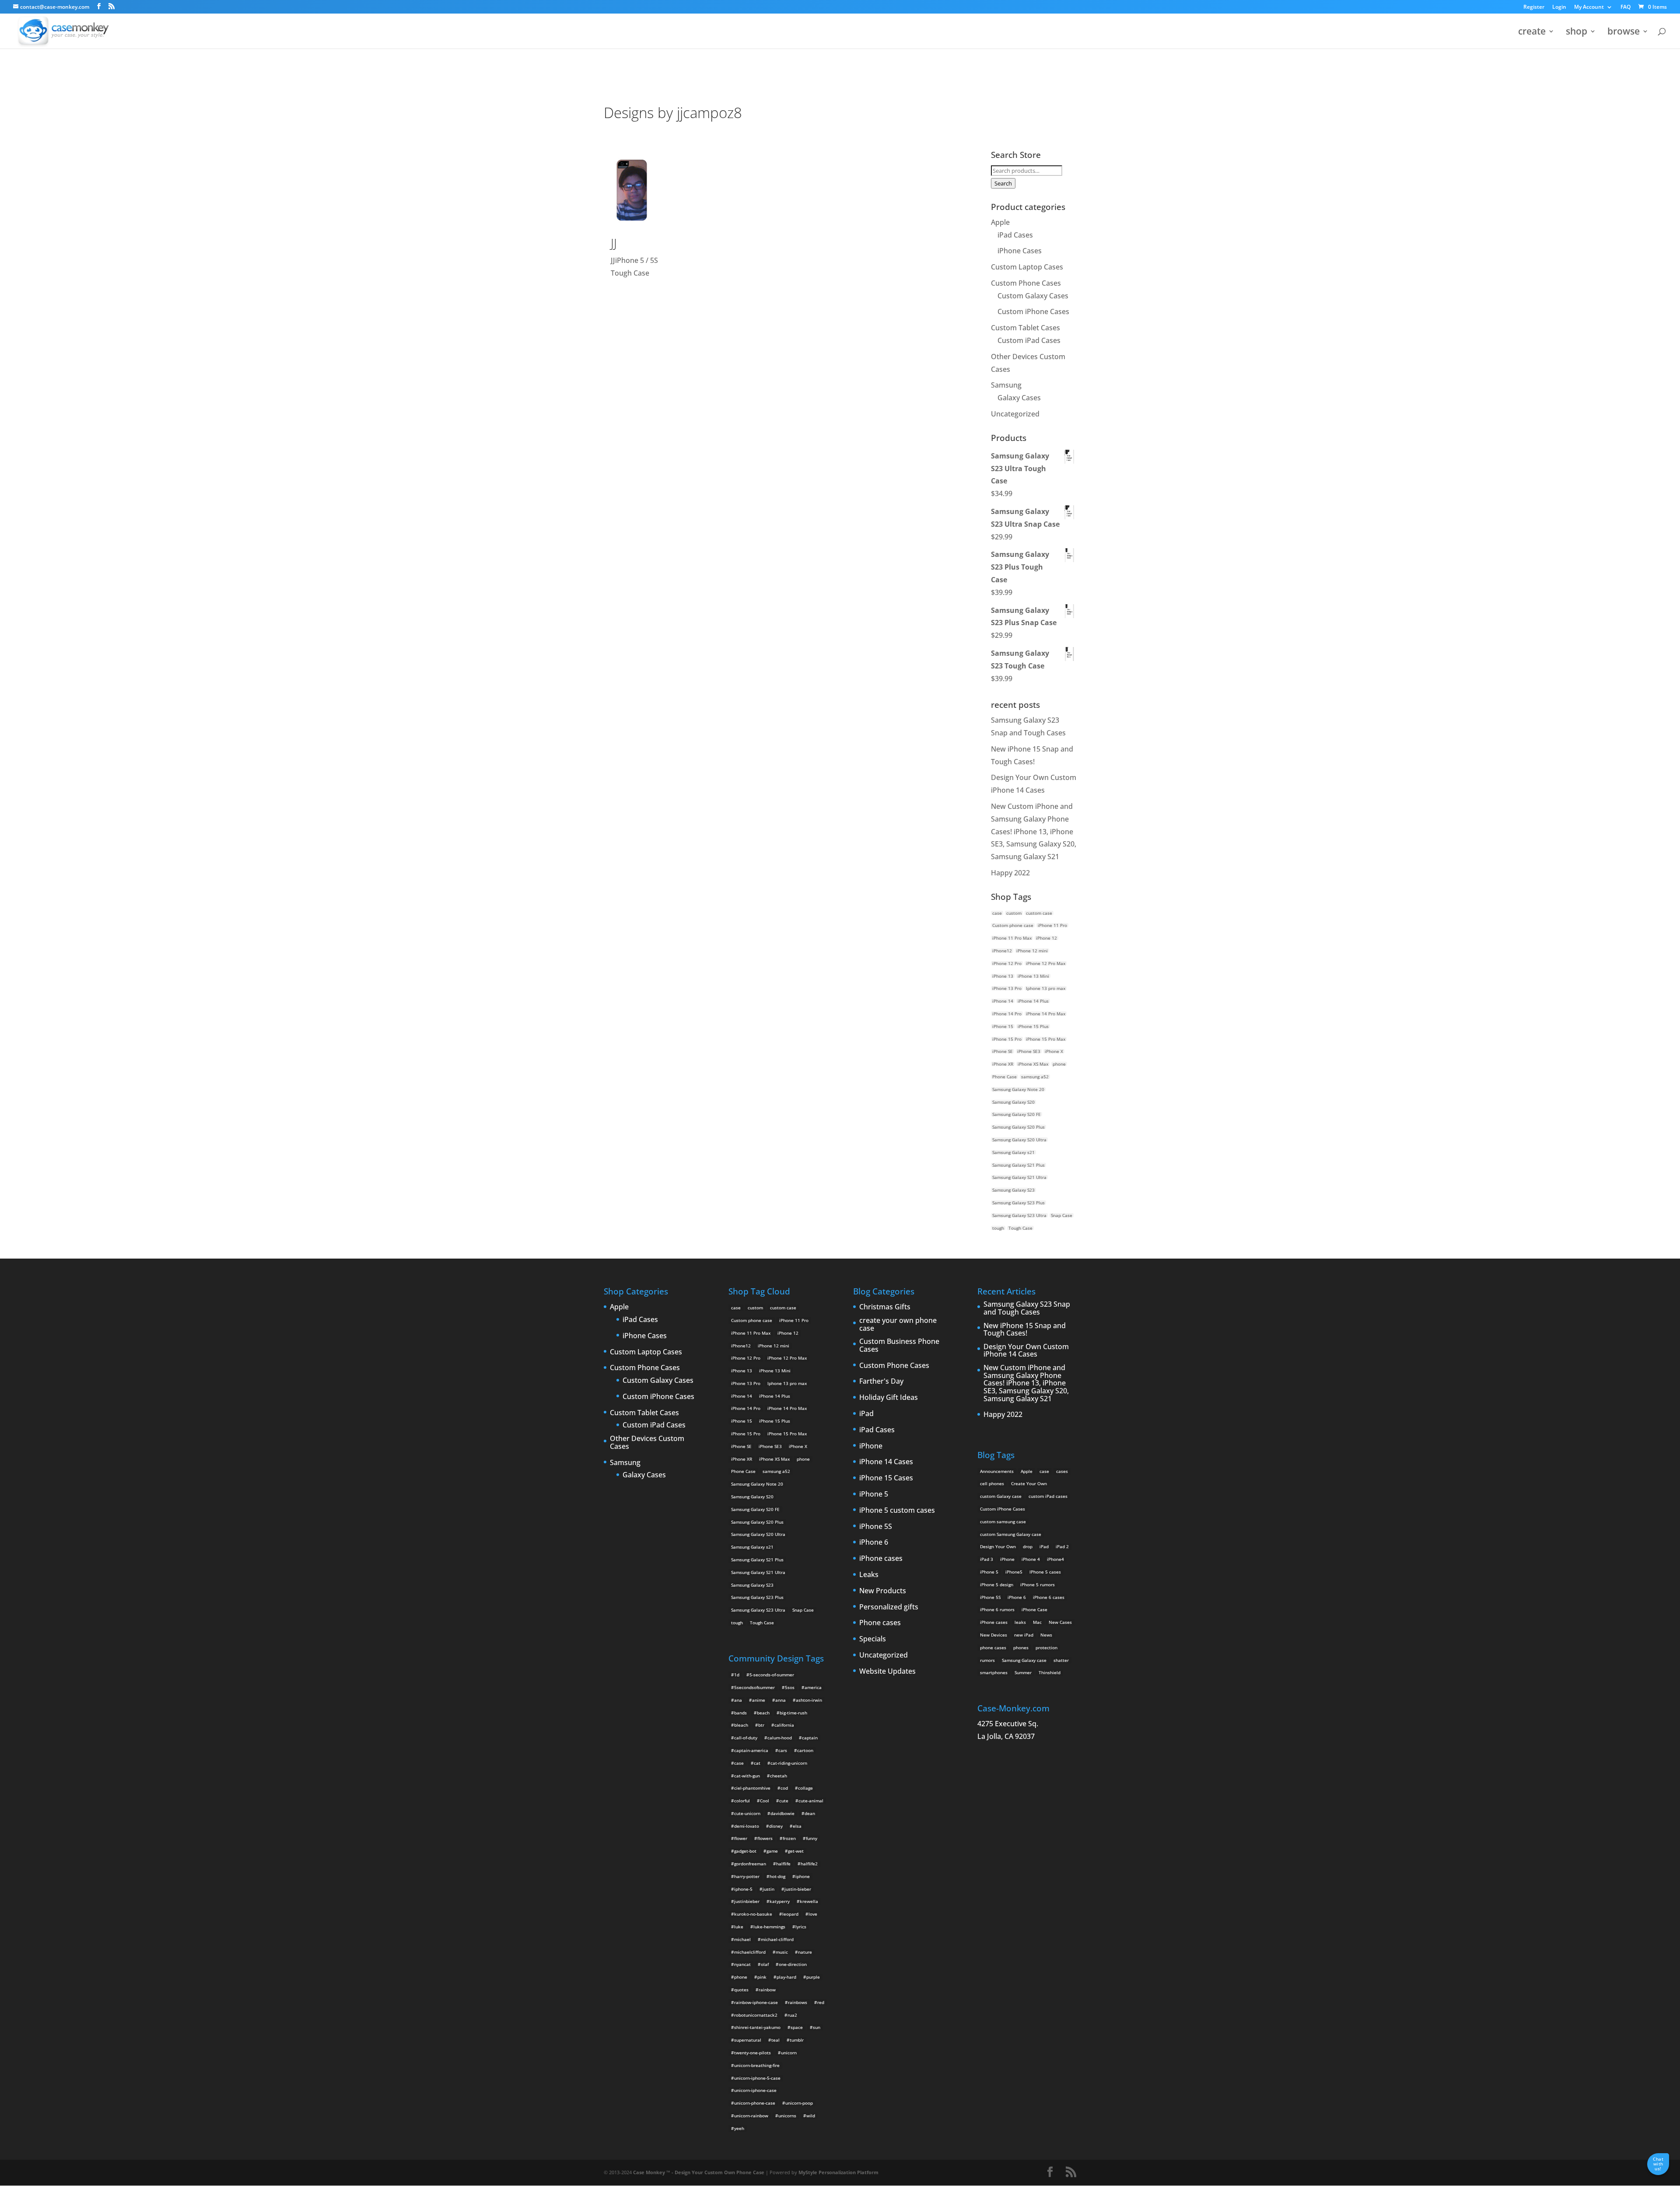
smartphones (994, 1672)
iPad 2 (1062, 1546)
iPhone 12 (1046, 938)
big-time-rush (793, 1713)
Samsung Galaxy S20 (1013, 1102)
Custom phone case (1013, 925)
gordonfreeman (750, 1864)
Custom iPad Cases (1029, 340)
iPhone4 (1055, 1559)
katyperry (780, 1901)
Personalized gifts (889, 1607)
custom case (1039, 913)
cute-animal (811, 1801)
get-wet (796, 1851)
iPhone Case (1034, 1609)
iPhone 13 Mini (1033, 976)
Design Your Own (998, 1546)
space (797, 2027)
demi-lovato (747, 1826)
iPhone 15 (1003, 1026)
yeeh (739, 2128)
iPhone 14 (1003, 1001)
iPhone (871, 1446)
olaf (765, 1964)
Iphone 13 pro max (1046, 988)
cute (784, 1801)
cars (783, 1750)
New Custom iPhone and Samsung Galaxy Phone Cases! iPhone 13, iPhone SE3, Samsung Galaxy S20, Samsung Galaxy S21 (1034, 831)
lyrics (801, 1927)
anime (759, 1700)
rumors (987, 1660)
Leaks (869, 1575)
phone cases (993, 1647)
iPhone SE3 (1029, 1051)
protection (1046, 1647)
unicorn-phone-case (755, 2103)
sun (817, 2027)
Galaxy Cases (1019, 398)
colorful (742, 1801)
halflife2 (809, 1864)
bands (740, 1713)
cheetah (779, 1776)
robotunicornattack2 (756, 2015)
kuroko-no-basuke (753, 1914)
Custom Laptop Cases (1027, 267)
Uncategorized (1015, 414)
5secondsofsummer (754, 1687)
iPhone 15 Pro (1007, 1039)
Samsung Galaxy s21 (1013, 1152)
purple (813, 1977)
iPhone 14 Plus (1033, 1001)
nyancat (742, 1964)
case (997, 913)
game (772, 1851)
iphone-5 (743, 1889)
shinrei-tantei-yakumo (757, 2027)
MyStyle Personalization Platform (838, 2172)
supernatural (748, 2040)
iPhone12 (1002, 951)
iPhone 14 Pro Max (1046, 1014)
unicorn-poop (799, 2103)
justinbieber (747, 1901)
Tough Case (1020, 1228)
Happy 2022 (1010, 873)
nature (805, 1952)
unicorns (787, 2116)
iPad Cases (1015, 235)
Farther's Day (881, 1382)
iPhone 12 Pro (1007, 963)
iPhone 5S (876, 1527)
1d (737, 1675)
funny (812, 1838)
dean (810, 1813)
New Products (883, 1591)
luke (739, 1927)
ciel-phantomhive (752, 1788)
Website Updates (887, 1672)
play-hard (786, 1977)
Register (1534, 7)
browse (1624, 33)
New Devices (994, 1635)
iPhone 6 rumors (997, 1609)
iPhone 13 (1003, 976)
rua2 (792, 2015)
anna (780, 1700)
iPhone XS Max (1033, 1064)
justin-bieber (798, 1889)
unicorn (789, 2053)
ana (738, 1700)
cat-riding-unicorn (789, 1763)
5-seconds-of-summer (772, 1675)
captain (810, 1738)
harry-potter (747, 1876)
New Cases (1060, 1622)
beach (763, 1713)
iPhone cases (881, 1559)
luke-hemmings (769, 1927)
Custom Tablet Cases (1025, 328)
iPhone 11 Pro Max (1012, 938)
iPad (866, 1414)
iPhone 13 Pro (1007, 988)
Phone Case (1004, 1077)
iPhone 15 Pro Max (1046, 1039)
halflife (783, 1864)
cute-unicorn (747, 1813)
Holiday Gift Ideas (889, 1398)
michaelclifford (750, 1952)
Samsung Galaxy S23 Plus (1018, 1203)
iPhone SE (1003, 1051)
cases (1062, 1471)
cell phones (992, 1483)
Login (1559, 7)
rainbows (798, 2002)
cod (784, 1788)
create (1532, 33)
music (782, 1952)
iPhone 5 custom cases (897, 1511)
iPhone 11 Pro (1052, 925)
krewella (809, 1901)
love (813, 1914)
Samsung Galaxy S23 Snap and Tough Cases (1027, 1308)
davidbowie (782, 1813)
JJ (614, 243)
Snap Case (1062, 1215)
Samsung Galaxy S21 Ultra (1019, 1177)
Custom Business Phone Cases (899, 1345)
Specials (873, 1639)
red (821, 2002)
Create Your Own (1029, 1483)
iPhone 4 (1031, 1559)
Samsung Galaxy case (1024, 1660)
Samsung (1006, 385)
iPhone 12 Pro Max (1046, 963)
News (1046, 1635)
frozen (789, 1838)
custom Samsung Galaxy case (1011, 1534)
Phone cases (880, 1623)
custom (1014, 913)
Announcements (997, 1471)
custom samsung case (1003, 1521)
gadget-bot (745, 1851)
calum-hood (780, 1738)
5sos (790, 1687)
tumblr (797, 2040)
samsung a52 (1035, 1077)
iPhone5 (1014, 1572)
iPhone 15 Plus (1033, 1026)
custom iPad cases (1048, 1496)
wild (811, 2116)
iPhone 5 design (997, 1584)
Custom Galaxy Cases (1033, 296)
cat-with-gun (747, 1776)
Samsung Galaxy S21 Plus (1018, 1165)
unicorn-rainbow (751, 2116)
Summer (1023, 1672)
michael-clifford (777, 1939)
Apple (1000, 222)
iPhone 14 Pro (1007, 1014)
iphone (803, 1876)
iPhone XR (1003, 1064)
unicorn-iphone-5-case (757, 2078)
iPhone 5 (874, 1494)
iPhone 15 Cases (886, 1478)
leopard (790, 1914)
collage (805, 1788)
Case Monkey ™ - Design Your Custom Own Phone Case (699, 2172)
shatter (1061, 1660)
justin (768, 1889)
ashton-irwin (809, 1700)
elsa (797, 1826)
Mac (1037, 1622)
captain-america (751, 1750)
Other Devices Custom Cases (647, 1443)
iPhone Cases (1020, 251)
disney (776, 1826)
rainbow (767, 1990)
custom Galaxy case (1001, 1496)
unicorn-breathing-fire (757, 2065)
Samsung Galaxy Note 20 (1018, 1089)
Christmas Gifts (885, 1307)
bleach (741, 1725)
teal (775, 2040)
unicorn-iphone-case (755, 2090)
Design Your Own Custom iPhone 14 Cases (1026, 1351)
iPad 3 (987, 1559)
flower (741, 1838)
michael (742, 1939)
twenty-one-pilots (752, 2053)
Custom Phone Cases (1026, 283)
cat (757, 1763)
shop (1577, 33)
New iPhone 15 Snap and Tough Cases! (1025, 1330)
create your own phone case (898, 1324)
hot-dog (777, 1876)
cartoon (805, 1750)
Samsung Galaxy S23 (1013, 1190)
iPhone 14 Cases (886, 1462)
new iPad (1024, 1635)
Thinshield (1050, 1672)
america (813, 1687)
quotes (741, 1990)
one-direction (793, 1964)
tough (998, 1228)
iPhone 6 (874, 1542)
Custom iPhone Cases (1033, 311)
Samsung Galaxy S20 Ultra (1019, 1140)
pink (762, 1977)
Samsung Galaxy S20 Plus (1018, 1127)
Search (1003, 183)
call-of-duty (746, 1738)
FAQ (1626, 7)
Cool (765, 1801)
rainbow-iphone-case (756, 2002)
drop (1028, 1546)
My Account (1589, 7)
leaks (1020, 1622)
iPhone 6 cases (1049, 1597)
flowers (765, 1838)
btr (761, 1725)
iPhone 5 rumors (1038, 1584)
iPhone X (1054, 1051)
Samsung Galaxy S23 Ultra (1019, 1215)
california (784, 1725)
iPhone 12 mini (1032, 951)
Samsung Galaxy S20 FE (1017, 1114)
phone (1059, 1064)
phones (1021, 1647)
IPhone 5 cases (1045, 1572)
